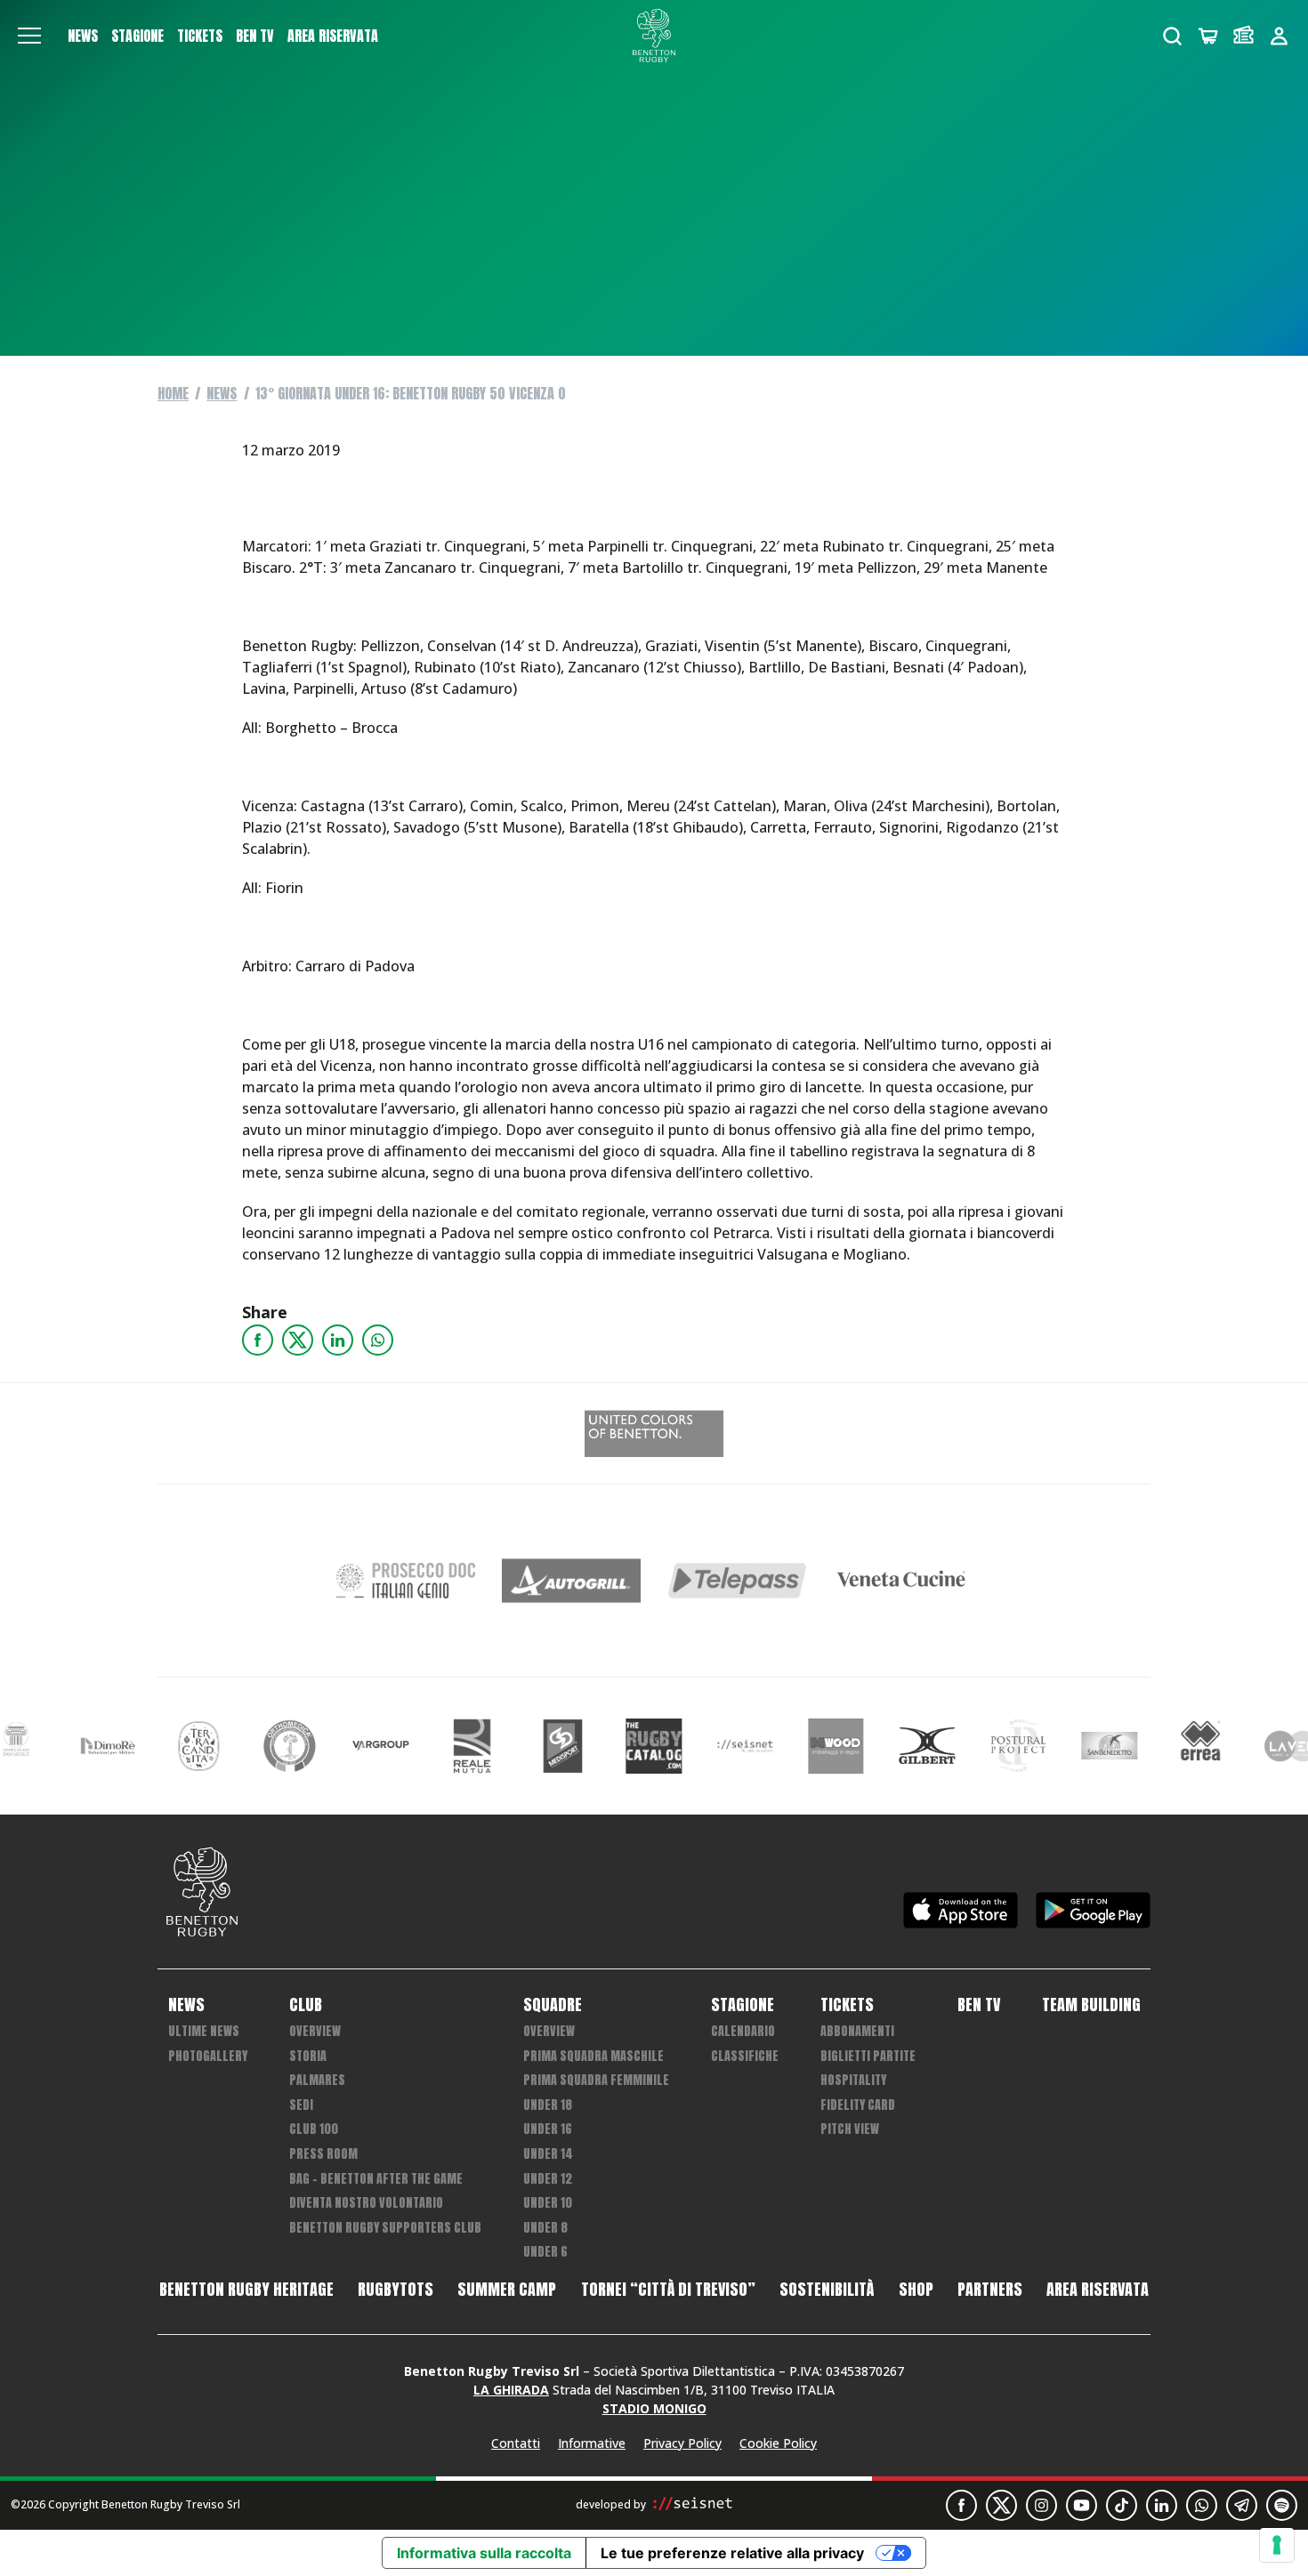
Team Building (1091, 2005)
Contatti (516, 2443)
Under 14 (548, 2154)
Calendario (743, 2031)
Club (306, 2005)
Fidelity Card (858, 2105)
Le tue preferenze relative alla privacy (732, 2553)
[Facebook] (258, 1340)
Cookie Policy (778, 2443)
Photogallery (208, 2056)
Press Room (323, 2154)
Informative (592, 2443)
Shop (916, 2290)
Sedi (301, 2105)
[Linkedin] (338, 1340)
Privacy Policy (682, 2443)
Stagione (137, 36)
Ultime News (204, 2031)
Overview (315, 2031)
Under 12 (548, 2179)
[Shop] (1208, 36)
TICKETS (200, 36)
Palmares (317, 2080)
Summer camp (507, 2290)
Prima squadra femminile (596, 2080)
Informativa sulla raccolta (484, 2553)
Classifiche (745, 2056)
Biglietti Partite (868, 2056)
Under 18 (548, 2105)
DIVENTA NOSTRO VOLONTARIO (366, 2203)
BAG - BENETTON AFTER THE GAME (376, 2179)
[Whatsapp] (378, 1340)
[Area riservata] (1279, 36)
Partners (990, 2290)
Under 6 (545, 2252)
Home (173, 393)
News (83, 36)
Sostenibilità (827, 2290)
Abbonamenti (857, 2031)
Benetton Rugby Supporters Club (385, 2228)
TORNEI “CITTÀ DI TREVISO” (668, 2290)
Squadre (553, 2005)
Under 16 (548, 2129)
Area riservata (333, 36)
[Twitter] (298, 1340)
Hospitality (853, 2080)
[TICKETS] (1243, 36)
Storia (308, 2056)
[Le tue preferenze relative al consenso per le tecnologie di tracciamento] (1277, 2545)
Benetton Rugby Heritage (246, 2290)
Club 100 (314, 2129)
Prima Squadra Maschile (593, 2056)
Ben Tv (255, 36)
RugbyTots (396, 2290)
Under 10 (548, 2203)
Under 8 (545, 2228)
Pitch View (850, 2129)
